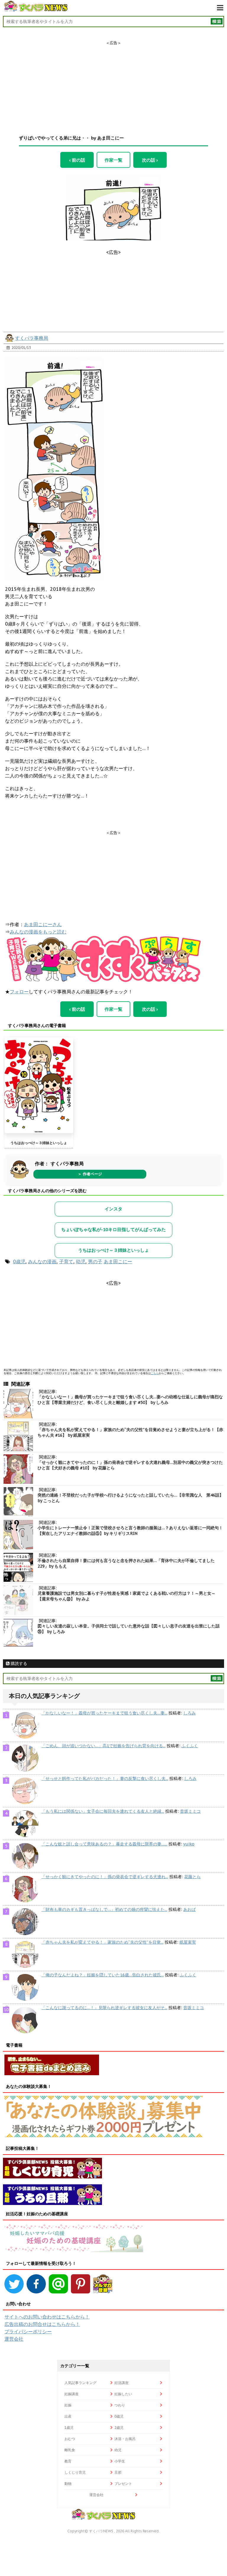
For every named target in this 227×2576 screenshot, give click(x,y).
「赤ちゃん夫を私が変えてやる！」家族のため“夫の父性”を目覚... (102, 1942)
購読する (18, 1663)
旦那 (118, 2472)
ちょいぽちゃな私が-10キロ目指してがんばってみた (113, 1229)
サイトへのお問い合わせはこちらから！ (47, 2317)
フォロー (19, 992)
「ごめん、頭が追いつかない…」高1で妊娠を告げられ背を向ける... (103, 1746)
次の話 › (150, 160)
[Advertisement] (113, 83)
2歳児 (119, 2427)
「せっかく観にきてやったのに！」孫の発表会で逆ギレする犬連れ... (105, 1877)
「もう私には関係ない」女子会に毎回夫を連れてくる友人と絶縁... (103, 1811)
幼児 (81, 1261)
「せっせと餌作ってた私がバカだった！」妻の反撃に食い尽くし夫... (105, 1778)
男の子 (95, 1261)
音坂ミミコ (190, 1811)
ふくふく (190, 1746)
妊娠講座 (72, 2394)
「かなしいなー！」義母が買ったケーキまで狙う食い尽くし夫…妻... (104, 1713)
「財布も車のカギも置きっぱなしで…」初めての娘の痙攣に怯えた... (104, 1909)
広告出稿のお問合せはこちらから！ (42, 2324)
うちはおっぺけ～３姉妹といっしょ (39, 1143)
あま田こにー (118, 1261)
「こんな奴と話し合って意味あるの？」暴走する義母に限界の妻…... (104, 1844)
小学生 (120, 2461)
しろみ (189, 1713)
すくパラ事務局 (32, 338)
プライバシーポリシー (28, 2331)
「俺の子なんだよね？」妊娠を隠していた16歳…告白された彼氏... (103, 1975)
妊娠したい (123, 2394)
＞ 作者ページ (90, 1174)
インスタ (113, 1209)
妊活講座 (121, 2383)
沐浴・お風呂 (125, 2439)
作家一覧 (113, 160)
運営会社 (14, 2339)
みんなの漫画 (42, 1261)
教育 (68, 2461)
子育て (66, 1261)
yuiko (189, 1844)
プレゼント (123, 2484)
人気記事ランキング (80, 2383)
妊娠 (68, 2405)
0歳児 (19, 1261)
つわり (120, 2405)
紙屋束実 (188, 1942)
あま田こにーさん (43, 924)
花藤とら (192, 1877)
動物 (68, 2484)
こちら (155, 1373)
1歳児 (69, 2427)
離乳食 (70, 2450)
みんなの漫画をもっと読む (38, 932)
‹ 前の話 (77, 160)
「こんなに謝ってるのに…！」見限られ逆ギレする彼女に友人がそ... (104, 2008)
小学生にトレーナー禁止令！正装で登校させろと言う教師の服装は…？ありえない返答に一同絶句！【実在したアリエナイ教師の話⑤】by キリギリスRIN (130, 1531)
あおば (189, 1909)
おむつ (70, 2439)
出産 (68, 2416)
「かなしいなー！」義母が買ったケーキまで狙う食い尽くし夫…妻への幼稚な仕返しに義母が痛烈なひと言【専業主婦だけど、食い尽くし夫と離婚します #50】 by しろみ (130, 1400)
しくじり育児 (75, 2472)
